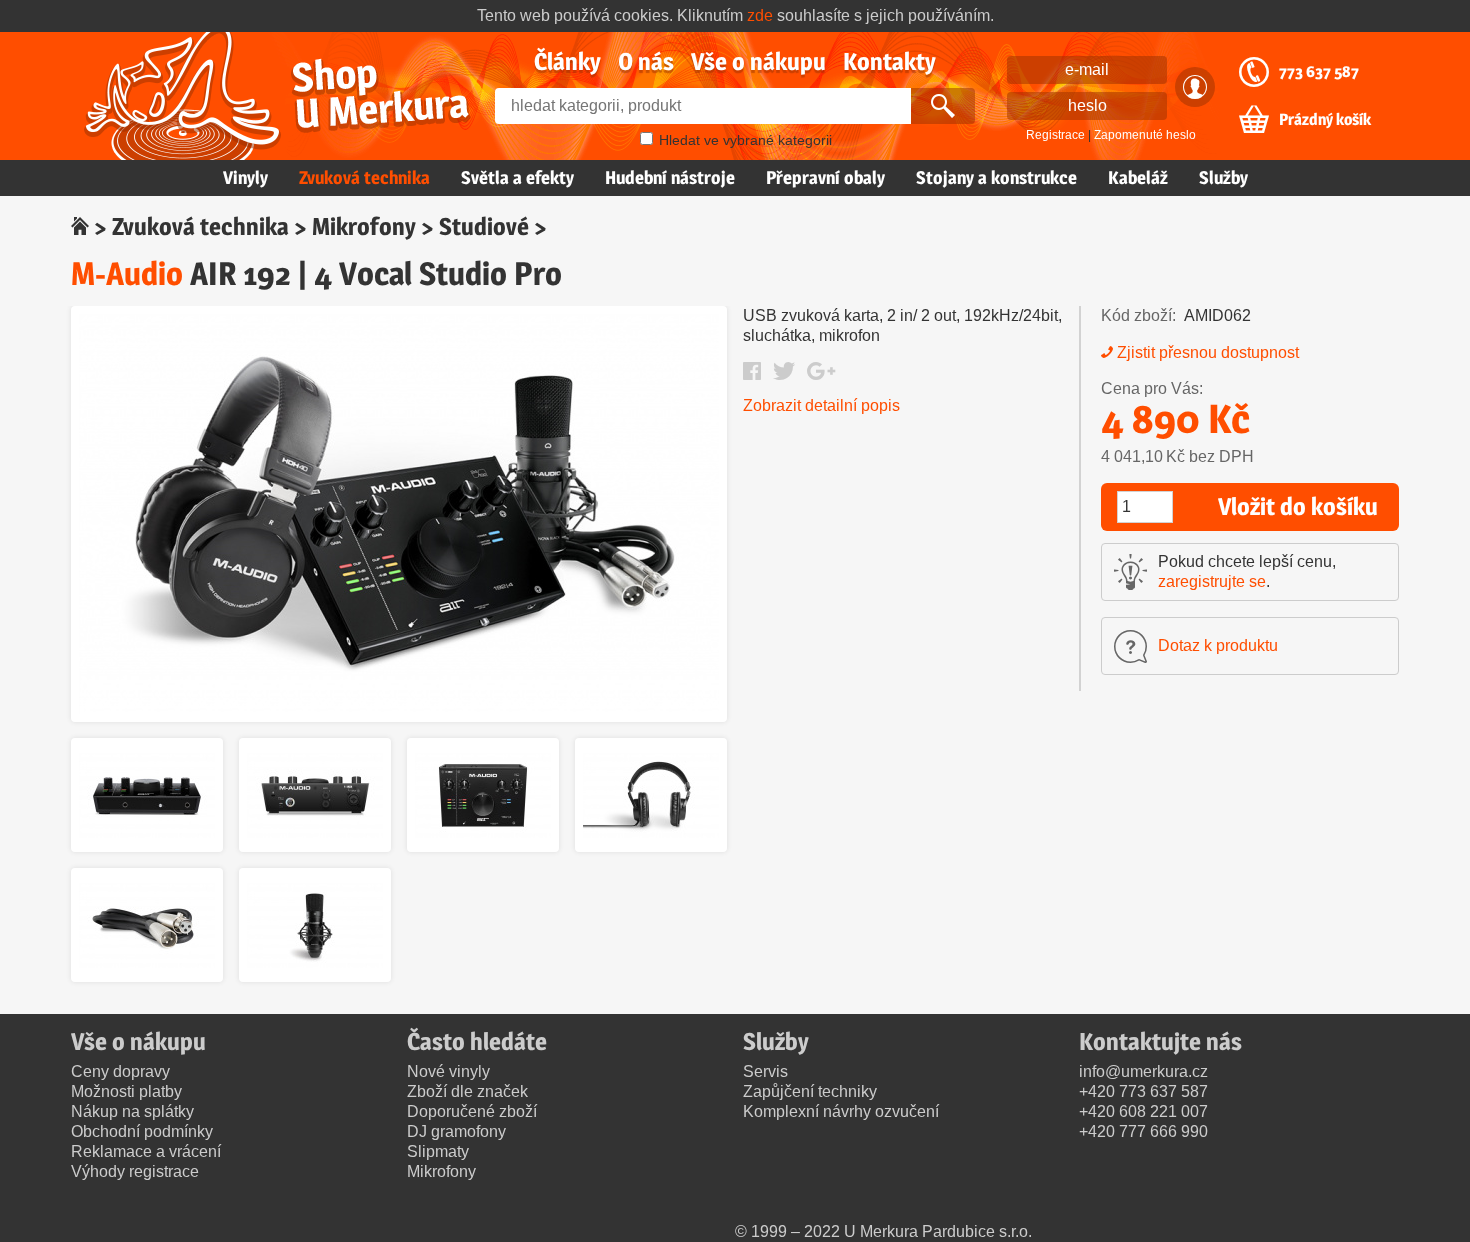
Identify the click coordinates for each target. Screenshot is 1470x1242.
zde (760, 15)
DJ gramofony (456, 1131)
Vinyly (245, 177)
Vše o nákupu (758, 61)
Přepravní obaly (825, 177)
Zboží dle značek (467, 1091)
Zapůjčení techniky (810, 1091)
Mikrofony (364, 226)
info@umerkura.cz (1143, 1071)
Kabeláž (1138, 177)
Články (567, 61)
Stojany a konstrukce (996, 177)
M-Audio (127, 273)
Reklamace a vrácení (146, 1151)
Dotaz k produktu (1218, 645)
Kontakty (889, 61)
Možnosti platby (126, 1091)
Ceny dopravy (120, 1071)
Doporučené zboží (472, 1111)
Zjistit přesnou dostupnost (1208, 352)
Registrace (1055, 135)
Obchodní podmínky (142, 1131)
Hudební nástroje (670, 177)
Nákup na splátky (132, 1111)
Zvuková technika (364, 177)
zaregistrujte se (1212, 581)
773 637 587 (1319, 72)
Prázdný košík (1325, 120)
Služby (1223, 177)
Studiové (484, 226)
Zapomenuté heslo (1145, 135)
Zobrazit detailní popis (821, 405)
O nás (646, 61)
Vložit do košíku (1298, 506)
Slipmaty (438, 1151)
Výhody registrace (135, 1171)
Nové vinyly (448, 1071)
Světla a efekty (517, 177)
